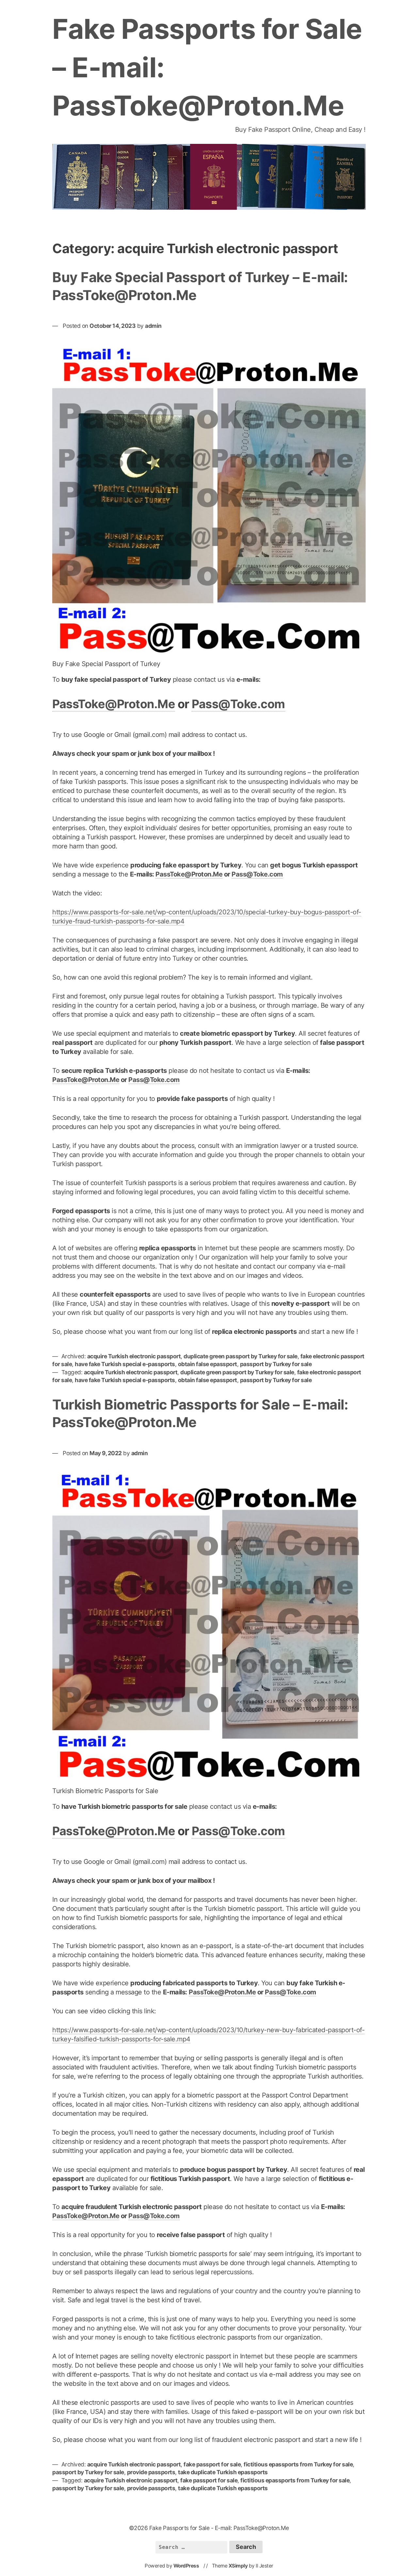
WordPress (186, 2566)
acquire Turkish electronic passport (134, 1356)
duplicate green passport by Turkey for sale (241, 1356)
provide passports (151, 2472)
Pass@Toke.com (238, 704)
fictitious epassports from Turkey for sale (298, 2464)
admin (153, 326)
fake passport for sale (212, 2464)
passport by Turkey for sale (276, 1364)
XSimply (238, 2566)
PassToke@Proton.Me (114, 704)
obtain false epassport (208, 1364)
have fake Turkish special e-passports (125, 1364)
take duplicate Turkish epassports (223, 2472)
